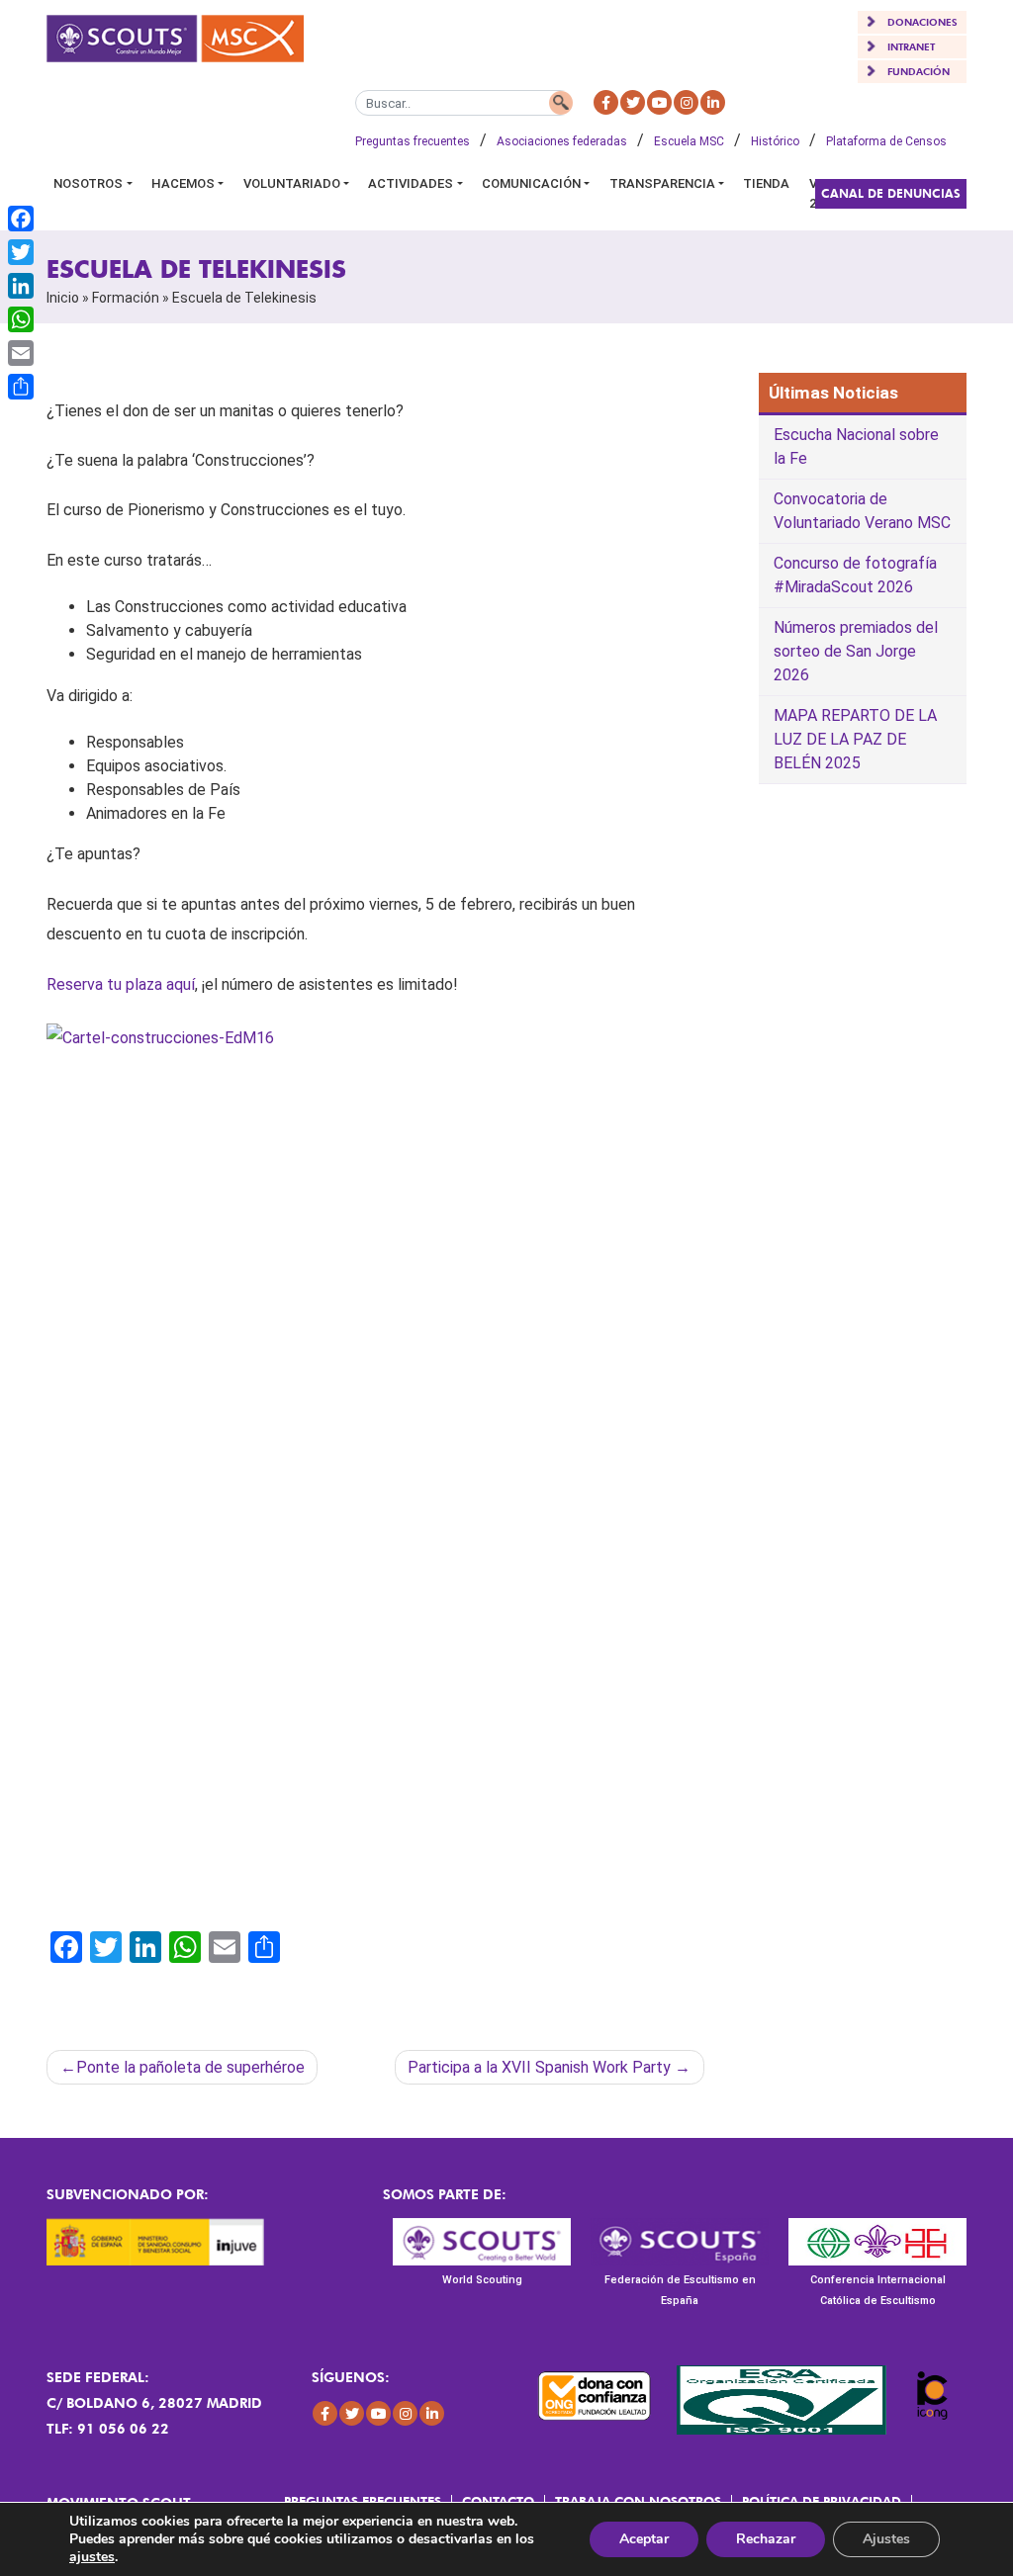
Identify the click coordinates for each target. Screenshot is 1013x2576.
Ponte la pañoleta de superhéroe (190, 2067)
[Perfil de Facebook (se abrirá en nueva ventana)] (606, 102)
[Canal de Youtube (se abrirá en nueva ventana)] (659, 102)
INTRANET (911, 46)
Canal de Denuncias (891, 193)
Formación (126, 298)
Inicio (63, 298)
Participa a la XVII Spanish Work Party (539, 2067)
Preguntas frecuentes (413, 141)
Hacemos (183, 183)
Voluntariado (292, 183)
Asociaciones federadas (562, 141)
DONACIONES (922, 22)
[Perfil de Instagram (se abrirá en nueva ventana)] (686, 102)
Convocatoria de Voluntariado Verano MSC (862, 511)
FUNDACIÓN (919, 71)
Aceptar (644, 2539)
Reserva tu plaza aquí (121, 984)
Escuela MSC (689, 141)
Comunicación (531, 183)
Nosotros (88, 183)
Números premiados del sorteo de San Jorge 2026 (856, 651)
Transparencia (662, 183)
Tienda (766, 183)
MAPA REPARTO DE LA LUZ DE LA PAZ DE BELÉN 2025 (855, 739)
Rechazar (766, 2539)
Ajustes (886, 2539)
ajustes (92, 2557)
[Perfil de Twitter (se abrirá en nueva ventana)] (633, 102)
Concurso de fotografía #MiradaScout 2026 (855, 575)
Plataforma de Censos (886, 141)
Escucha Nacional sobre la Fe (856, 446)
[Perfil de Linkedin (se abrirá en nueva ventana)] (713, 102)
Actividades (411, 183)
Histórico (775, 141)
